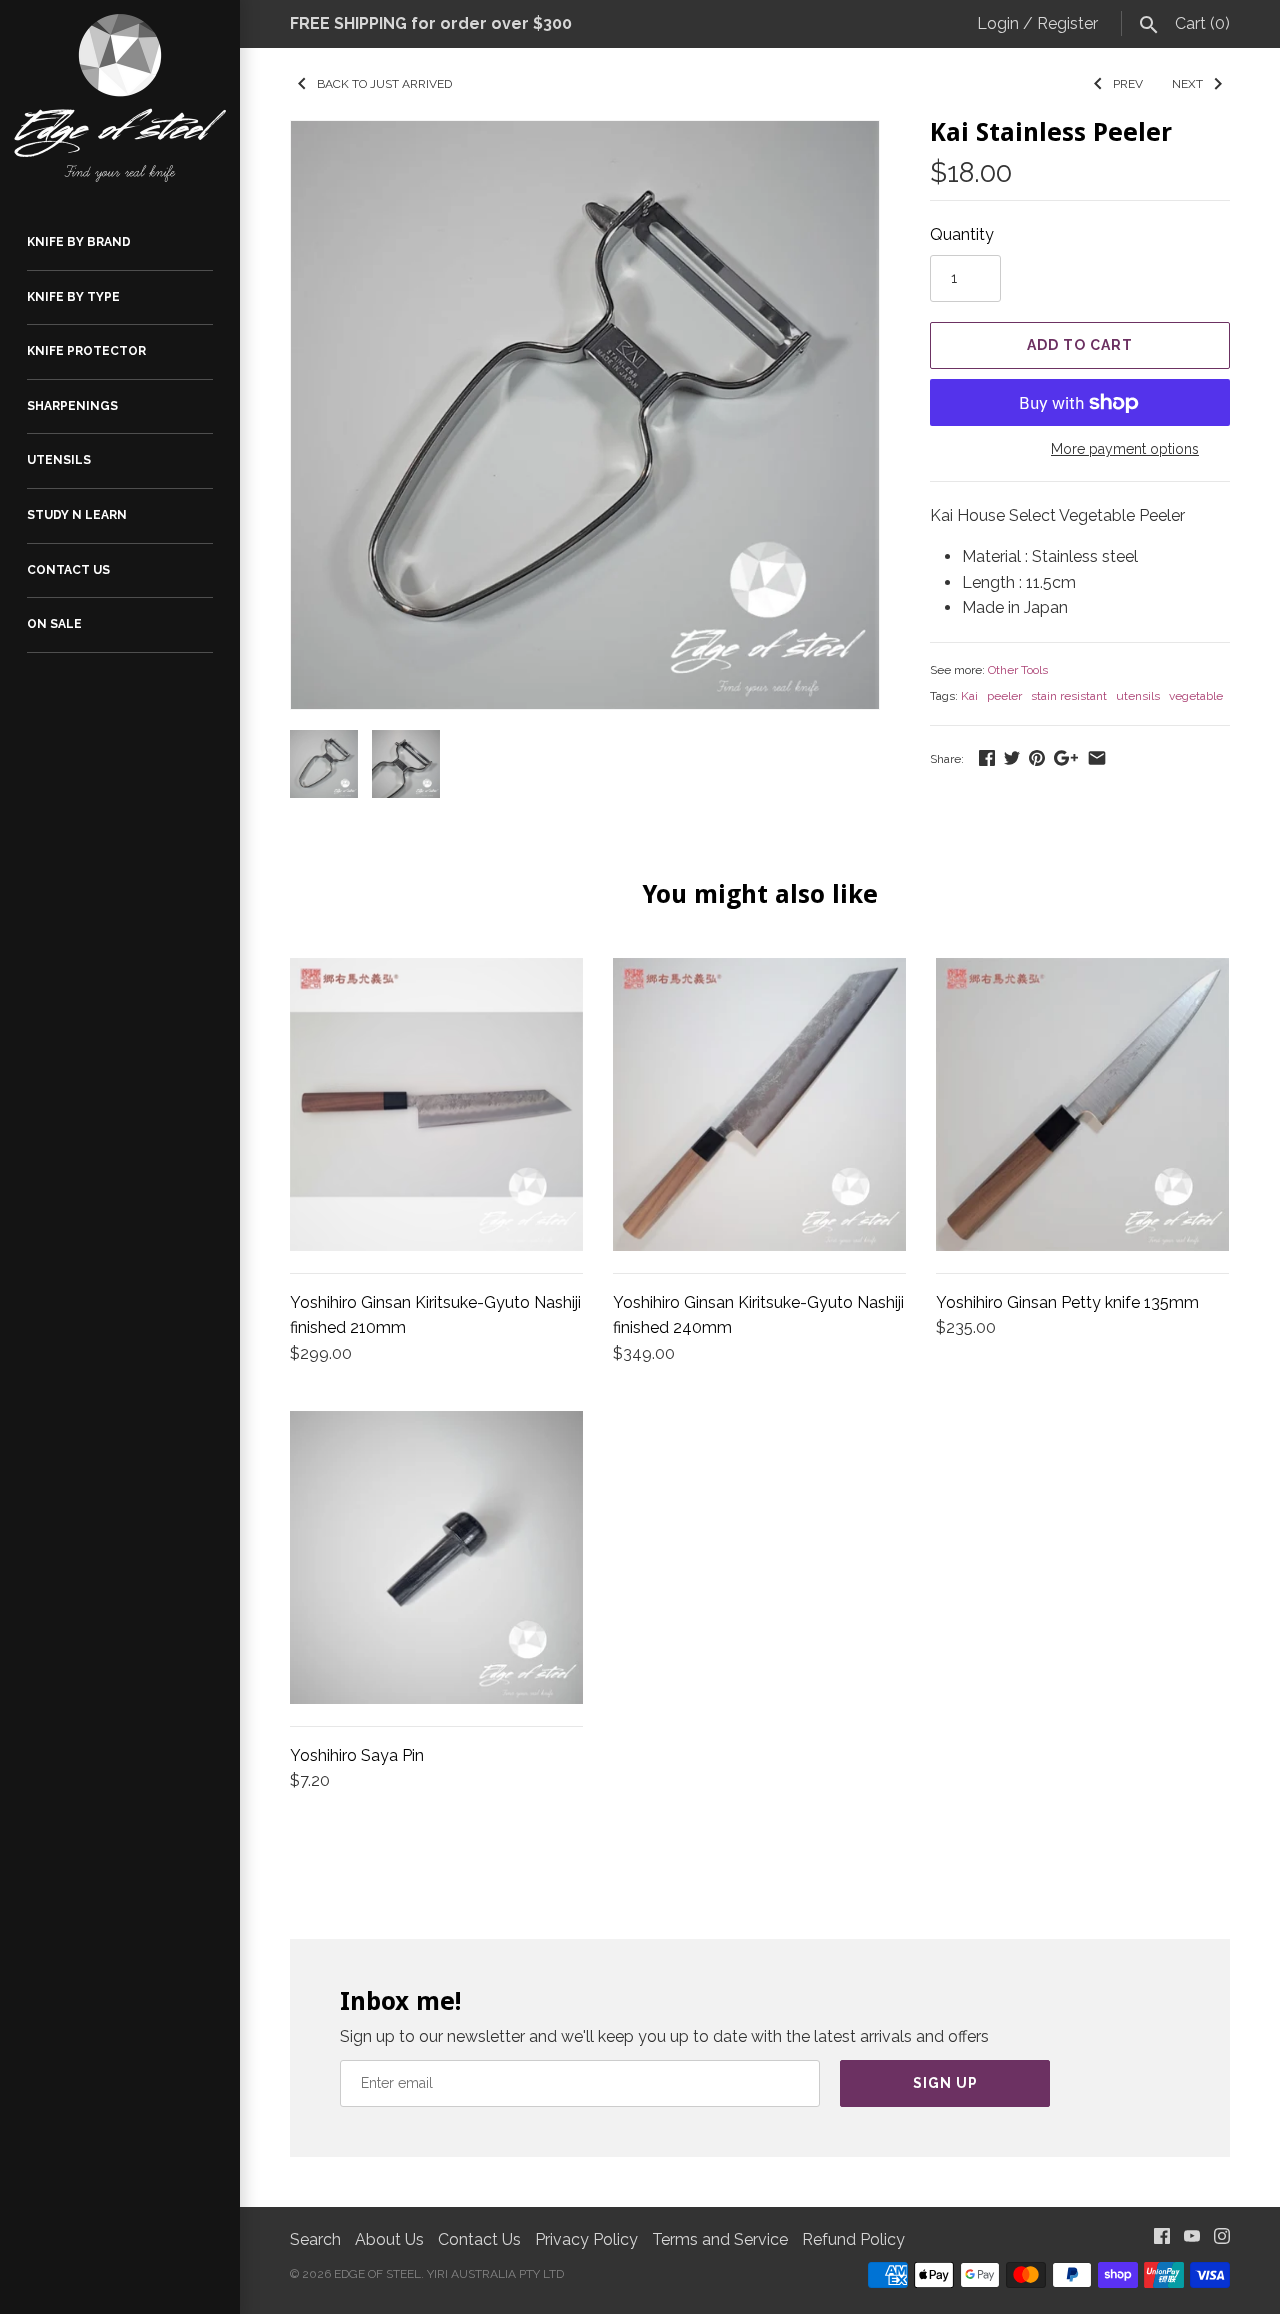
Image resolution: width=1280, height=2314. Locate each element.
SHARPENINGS (72, 406)
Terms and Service (720, 2239)
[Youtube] (1192, 2240)
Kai (969, 696)
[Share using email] (1097, 757)
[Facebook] (1162, 2240)
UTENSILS (59, 460)
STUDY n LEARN (77, 515)
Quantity (962, 234)
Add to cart (1080, 345)
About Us (389, 2239)
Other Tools (1018, 670)
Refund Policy (853, 2239)
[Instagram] (1222, 2240)
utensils (1138, 696)
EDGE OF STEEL (377, 2274)
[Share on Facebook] (987, 757)
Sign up (945, 2083)
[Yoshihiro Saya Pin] (436, 1557)
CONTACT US (68, 570)
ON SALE (54, 624)
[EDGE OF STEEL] (120, 98)
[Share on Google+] (1066, 757)
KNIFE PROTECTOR (86, 351)
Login (998, 23)
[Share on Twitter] (1012, 757)
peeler (1004, 696)
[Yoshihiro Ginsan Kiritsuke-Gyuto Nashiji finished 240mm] (759, 1104)
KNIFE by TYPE (73, 297)
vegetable (1196, 696)
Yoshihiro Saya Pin (357, 1755)
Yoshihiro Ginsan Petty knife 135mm (1067, 1302)
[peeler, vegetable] (585, 415)
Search (315, 2239)
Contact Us (479, 2239)
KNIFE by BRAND (79, 242)
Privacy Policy (586, 2239)
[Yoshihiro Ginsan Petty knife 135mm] (1082, 1104)
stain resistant (1069, 696)
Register (1067, 23)
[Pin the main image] (1037, 757)
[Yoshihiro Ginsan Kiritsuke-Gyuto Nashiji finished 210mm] (436, 1104)
